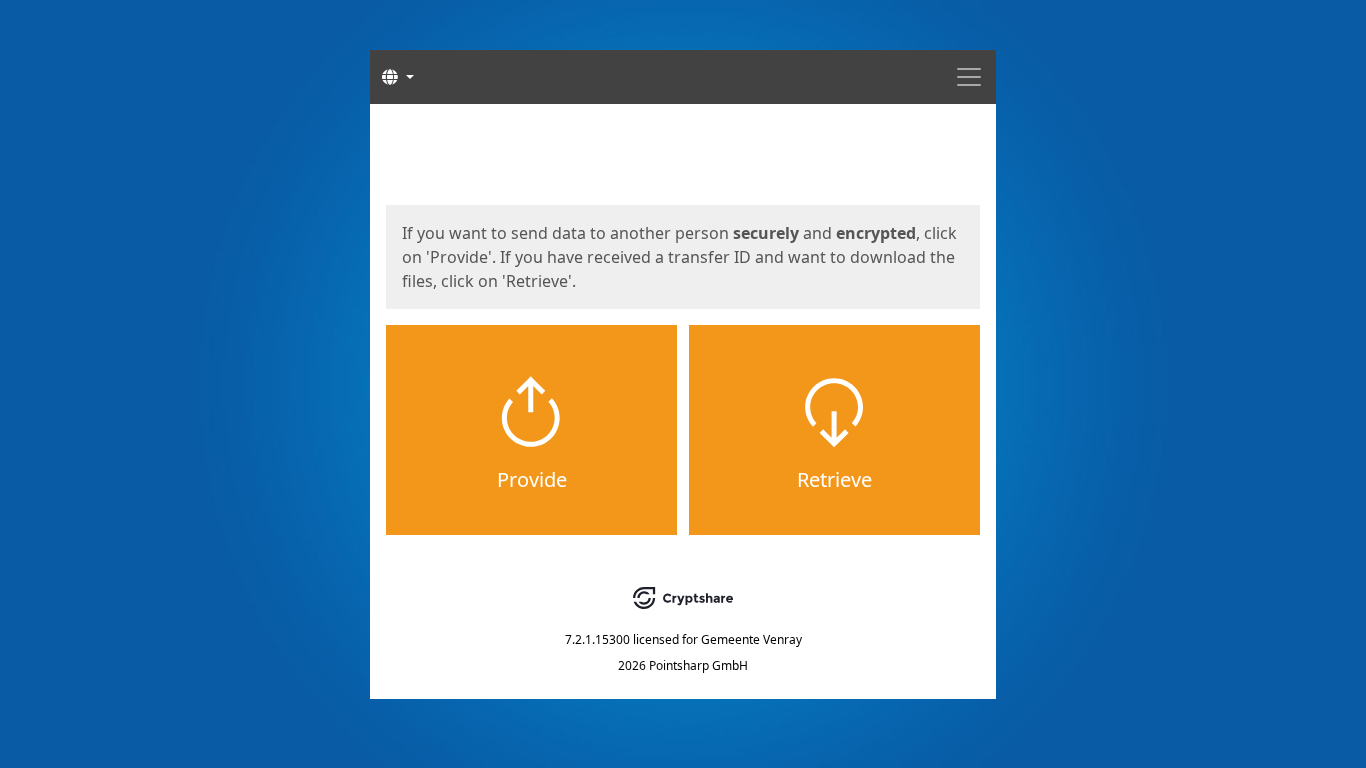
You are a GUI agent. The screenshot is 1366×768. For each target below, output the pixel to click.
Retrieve (834, 479)
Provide (532, 479)
